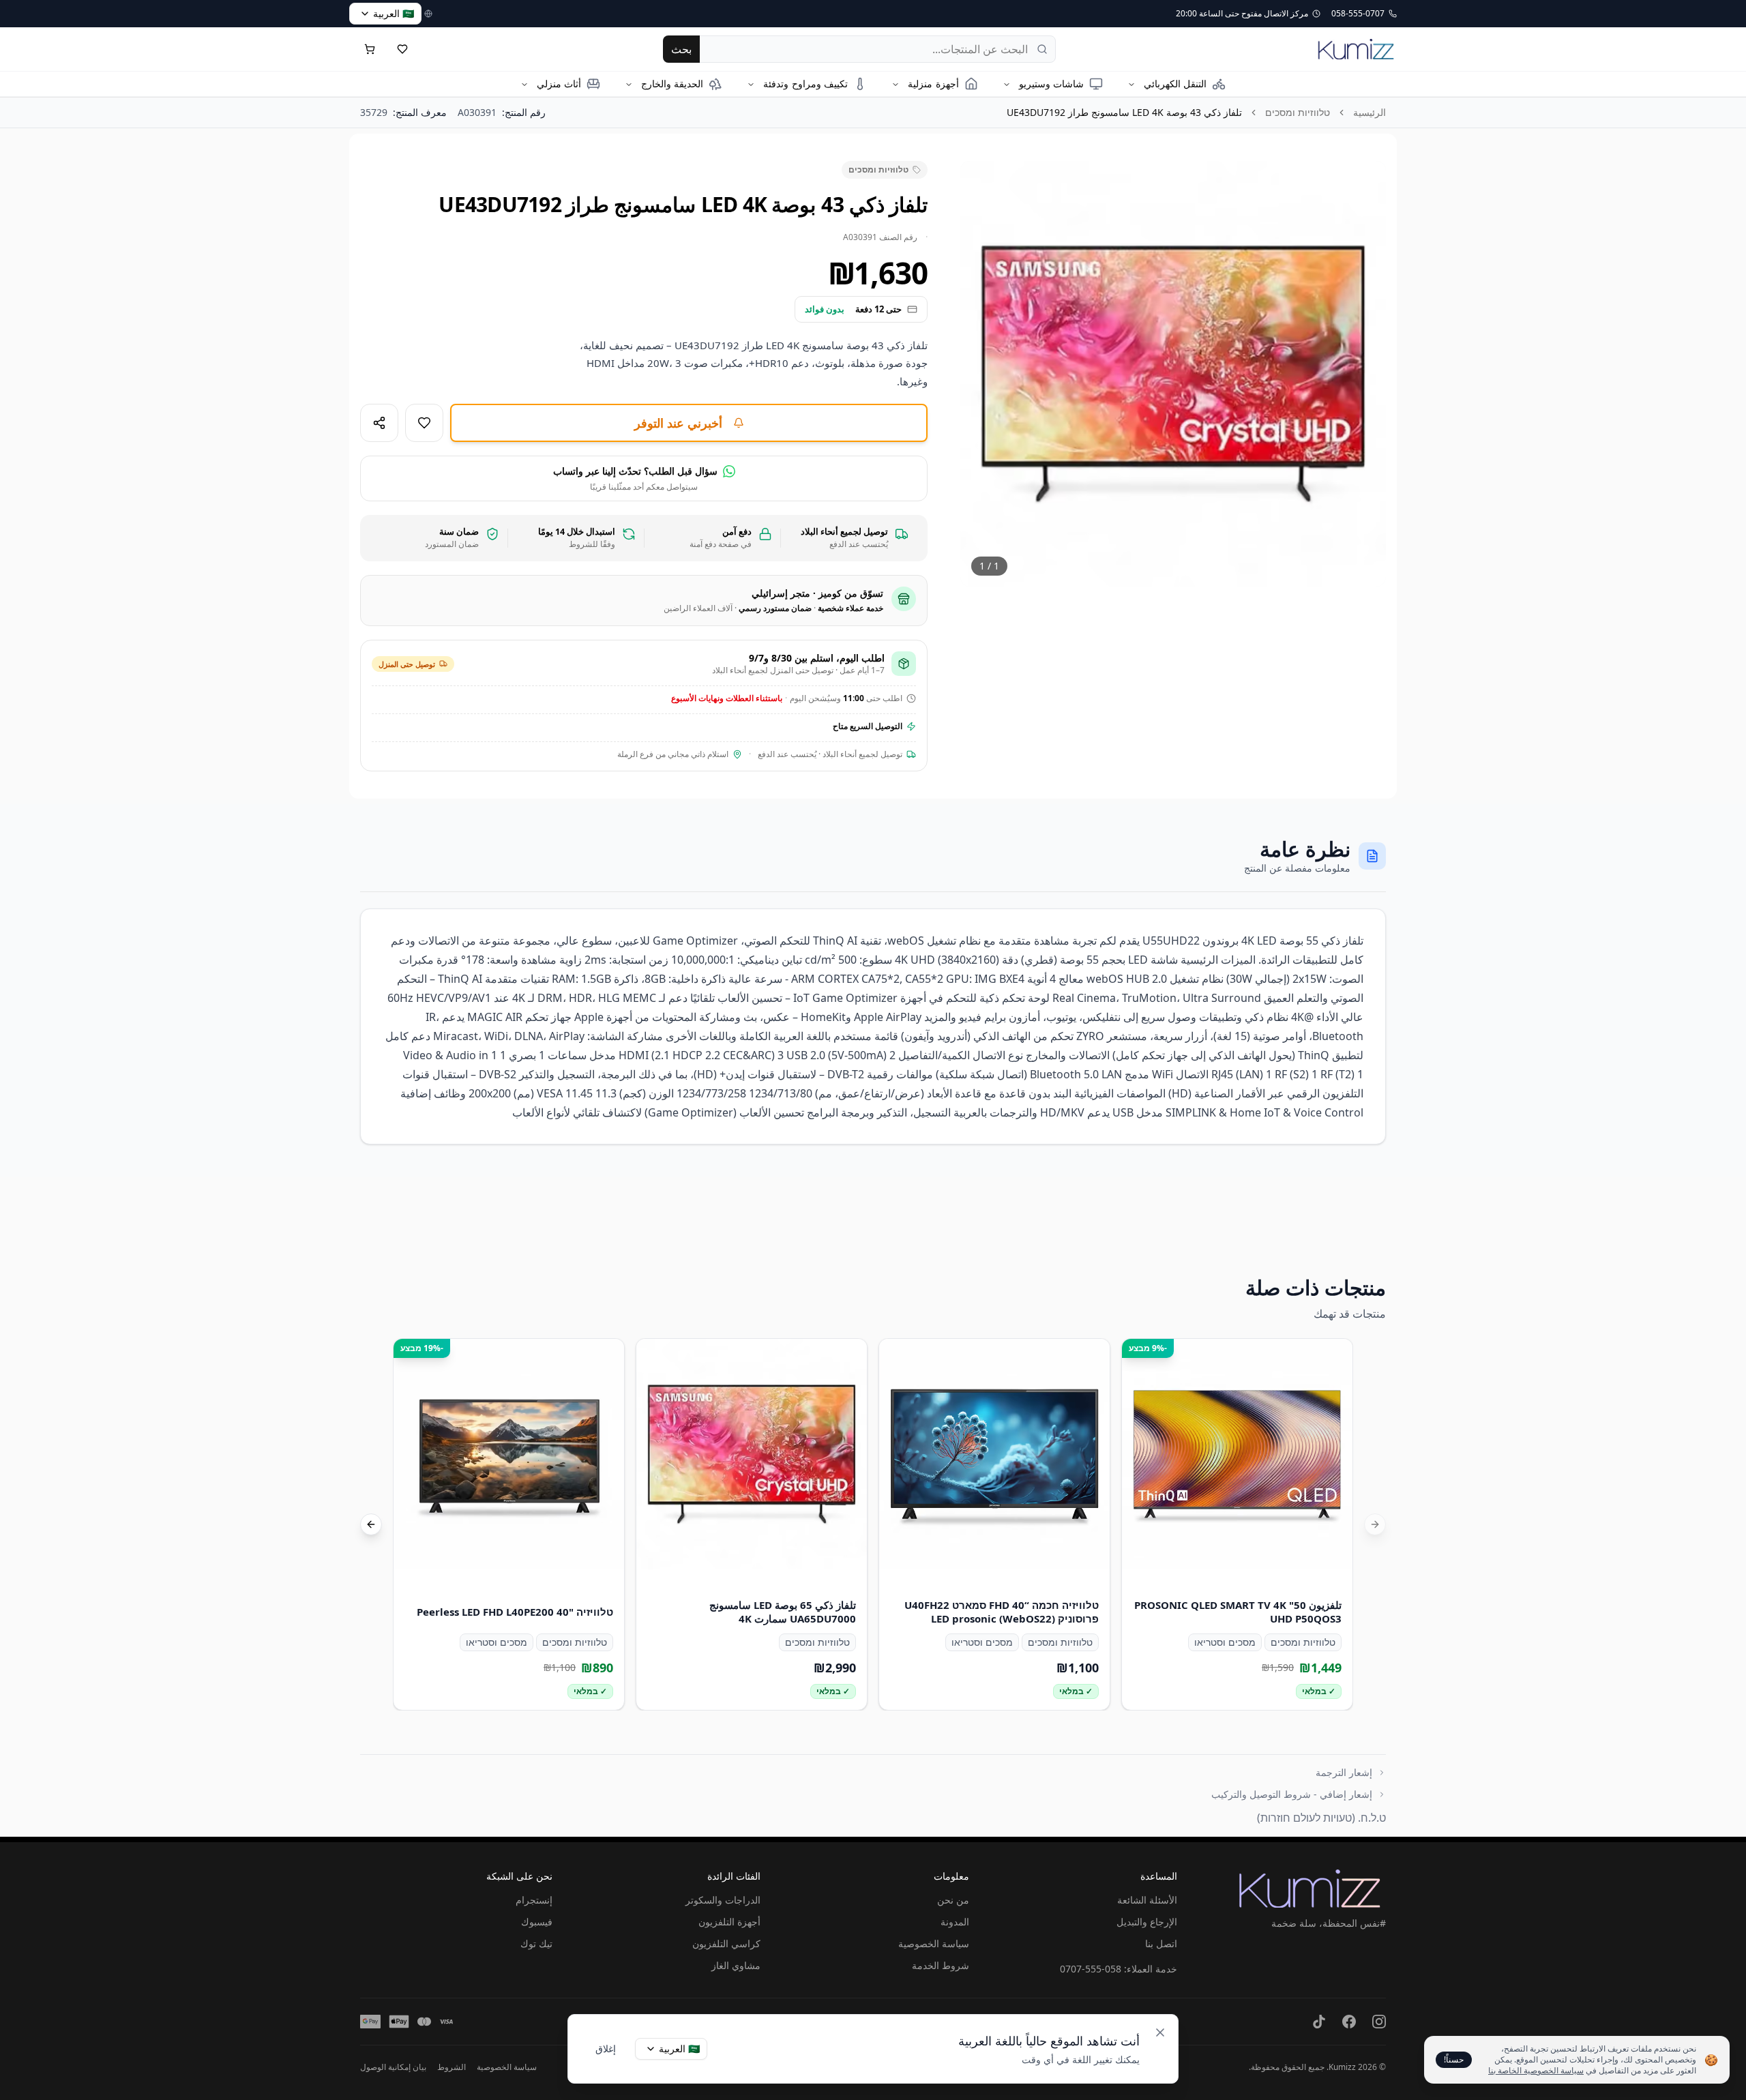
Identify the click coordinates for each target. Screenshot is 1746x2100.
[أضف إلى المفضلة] (424, 423)
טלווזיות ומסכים (1298, 112)
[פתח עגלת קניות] (370, 49)
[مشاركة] (379, 423)
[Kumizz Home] (1356, 49)
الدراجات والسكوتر (723, 1900)
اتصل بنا (1161, 1943)
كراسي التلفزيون (726, 1943)
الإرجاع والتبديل (1147, 1922)
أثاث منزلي (559, 84)
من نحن (953, 1900)
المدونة (955, 1922)
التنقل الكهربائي (1175, 84)
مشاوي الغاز (736, 1965)
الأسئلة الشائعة (1147, 1900)
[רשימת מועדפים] (402, 49)
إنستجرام (534, 1900)
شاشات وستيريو (1051, 84)
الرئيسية (1370, 112)
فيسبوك (537, 1922)
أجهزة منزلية (933, 84)
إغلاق (606, 2049)
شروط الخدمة (941, 1965)
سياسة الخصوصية (934, 1943)
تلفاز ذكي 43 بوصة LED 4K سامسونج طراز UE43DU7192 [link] (1124, 112)
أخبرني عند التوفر (678, 423)
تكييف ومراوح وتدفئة (805, 84)
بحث (681, 49)
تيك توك (536, 1943)
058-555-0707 (1091, 1969)
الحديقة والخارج (672, 84)
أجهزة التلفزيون (729, 1922)
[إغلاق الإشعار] (1160, 2032)
